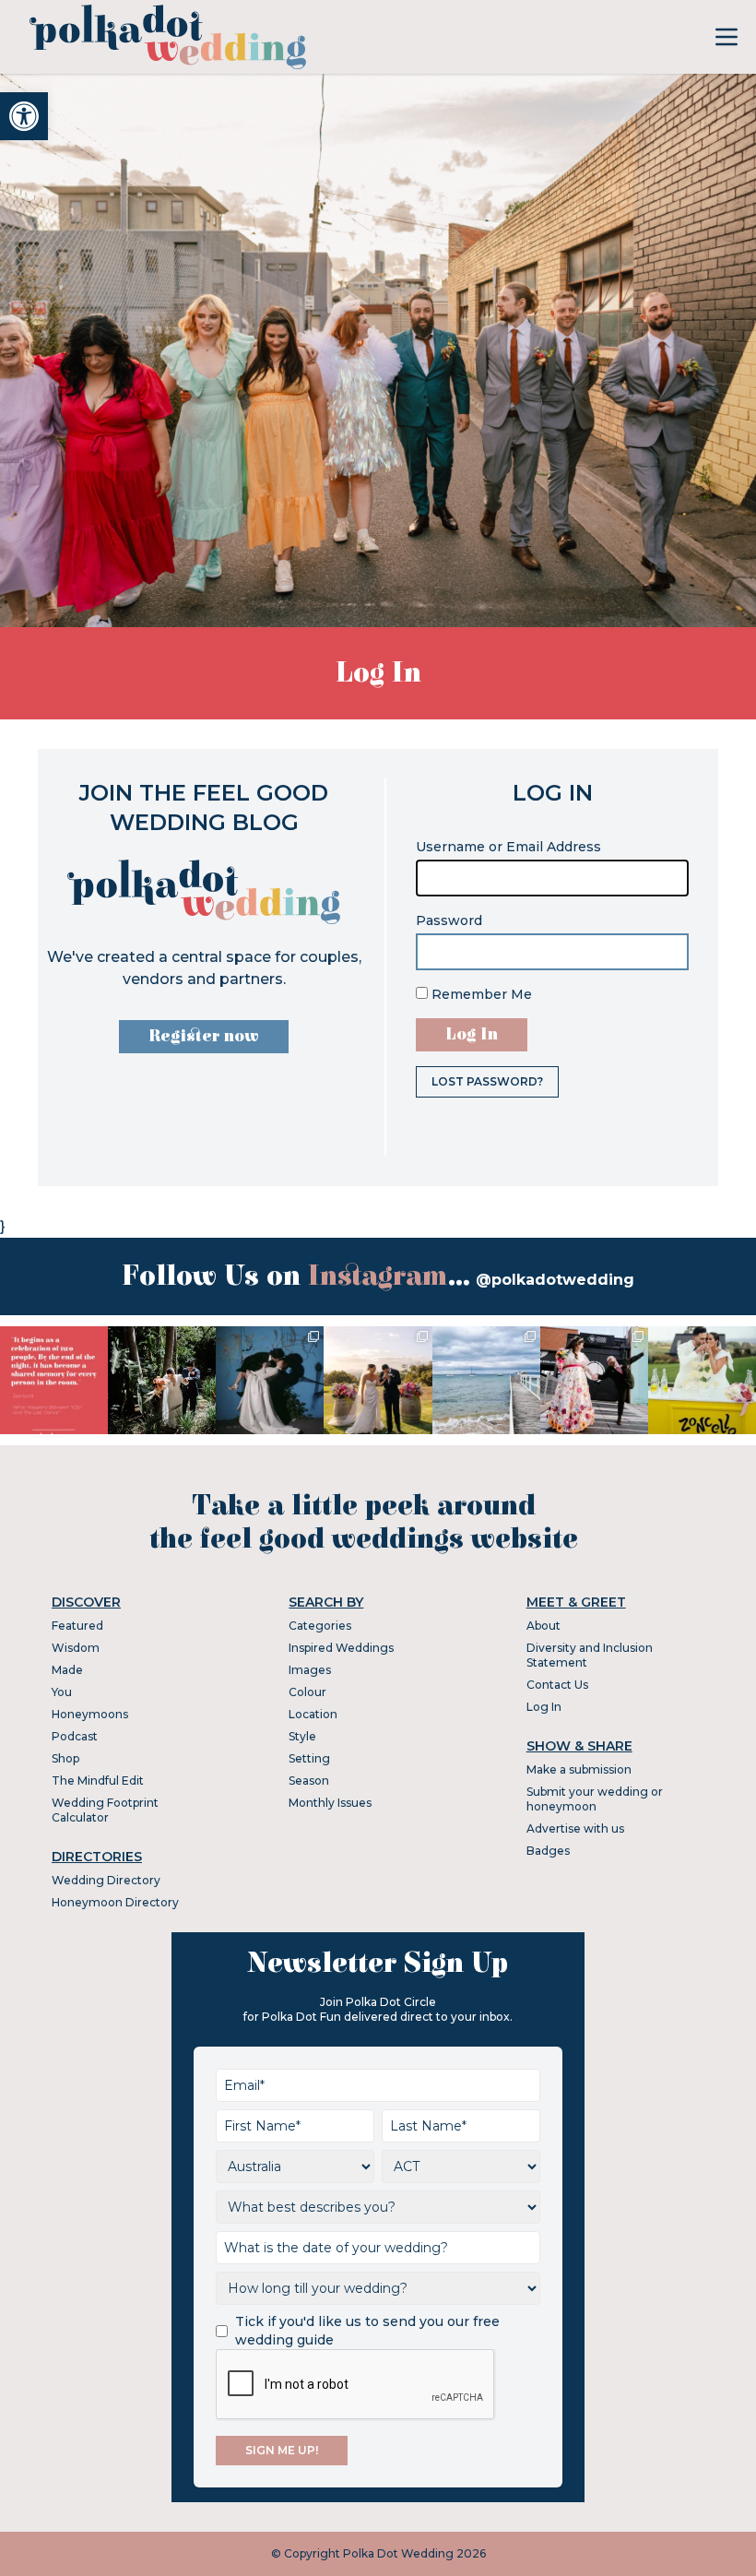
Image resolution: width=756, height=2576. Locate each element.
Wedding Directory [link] (106, 1880)
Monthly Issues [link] (330, 1803)
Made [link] (67, 1670)
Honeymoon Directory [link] (115, 1902)
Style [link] (302, 1736)
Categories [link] (320, 1626)
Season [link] (309, 1781)
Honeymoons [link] (90, 1714)
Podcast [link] (75, 1736)
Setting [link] (309, 1758)
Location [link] (313, 1714)
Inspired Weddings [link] (341, 1648)
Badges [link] (548, 1851)
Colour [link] (307, 1692)
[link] (24, 116)
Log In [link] (544, 1707)
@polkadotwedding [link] (555, 1280)
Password (449, 920)
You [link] (62, 1692)
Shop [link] (65, 1758)
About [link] (543, 1626)
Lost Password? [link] (487, 1081)
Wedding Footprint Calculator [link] (105, 1810)
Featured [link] (77, 1626)
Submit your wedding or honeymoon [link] (595, 1799)
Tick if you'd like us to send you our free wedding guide (367, 2331)
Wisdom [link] (76, 1648)
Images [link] (310, 1670)
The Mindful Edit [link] (98, 1781)
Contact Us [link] (557, 1685)
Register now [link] (204, 1036)
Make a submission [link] (579, 1769)
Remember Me (480, 994)
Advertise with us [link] (575, 1828)
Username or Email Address (508, 847)
